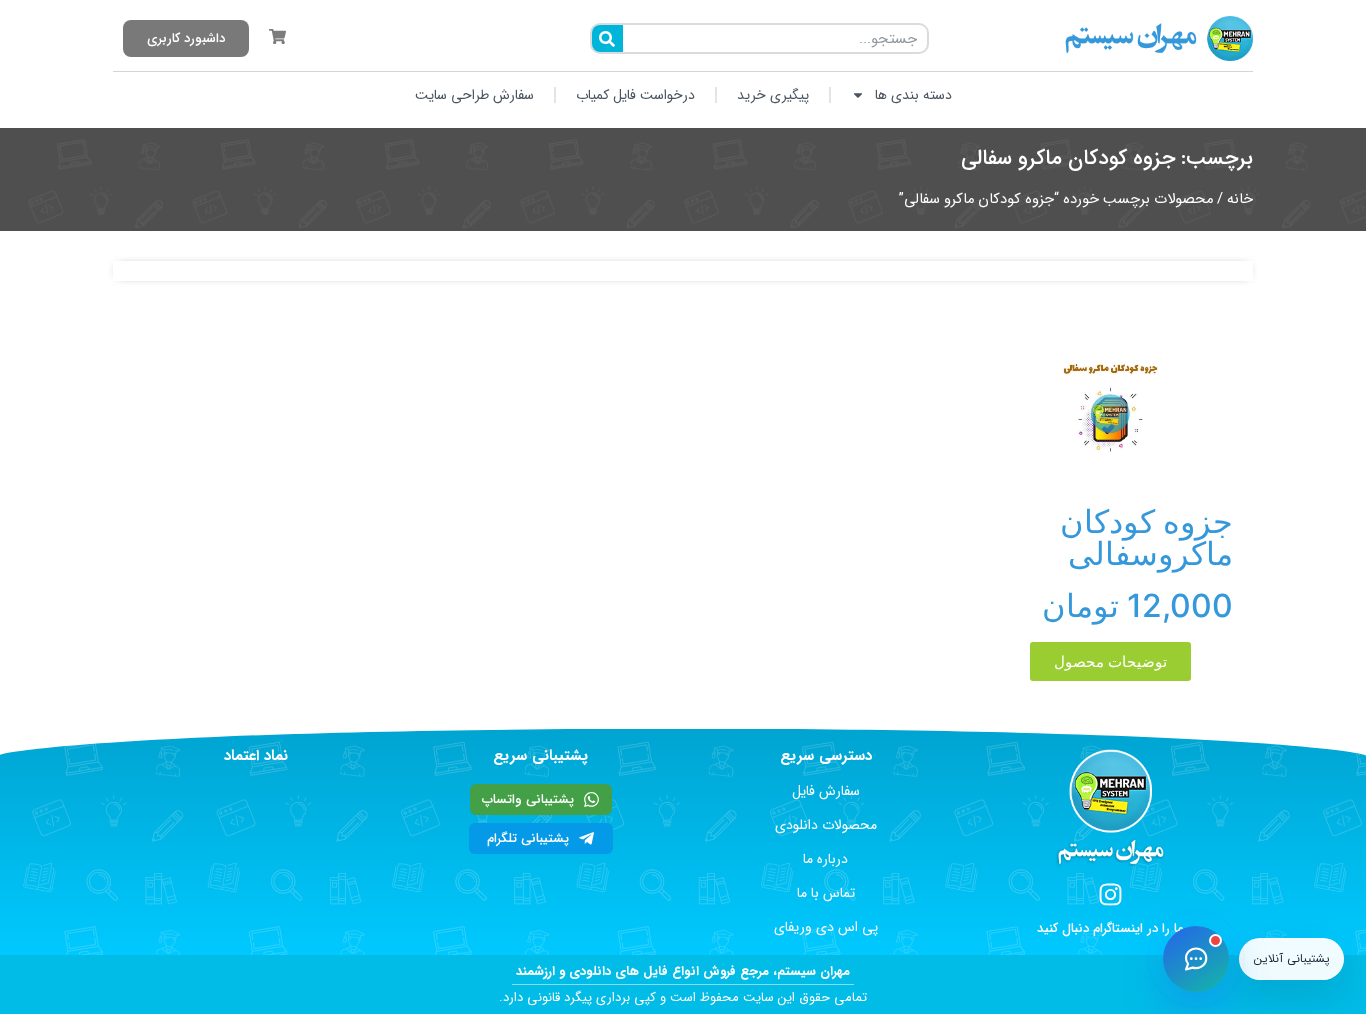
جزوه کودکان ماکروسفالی (1146, 537)
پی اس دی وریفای (826, 927)
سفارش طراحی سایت (474, 95)
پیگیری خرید (773, 95)
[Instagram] (1110, 894)
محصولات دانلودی (826, 825)
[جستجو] (607, 38)
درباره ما (825, 859)
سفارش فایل (826, 791)
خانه (1240, 199)
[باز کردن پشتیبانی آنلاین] (1196, 959)
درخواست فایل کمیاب (635, 95)
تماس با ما (826, 893)
